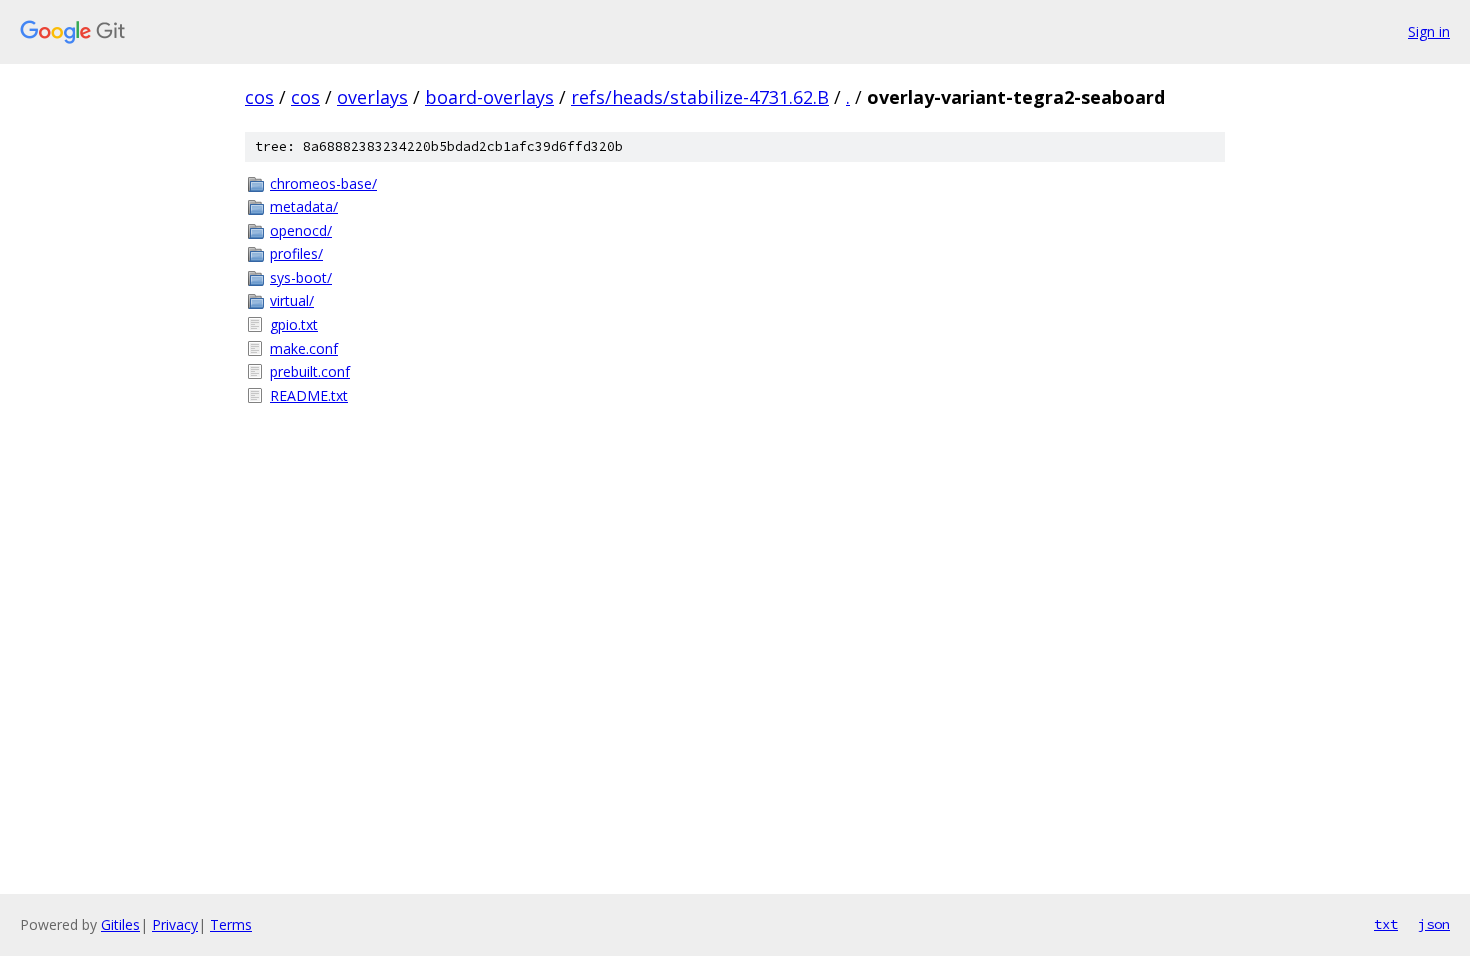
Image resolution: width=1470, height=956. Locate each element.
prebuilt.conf (310, 371)
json (1434, 924)
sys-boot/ (301, 277)
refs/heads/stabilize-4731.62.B (700, 97)
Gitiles (120, 924)
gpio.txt (294, 324)
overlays (372, 97)
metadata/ (304, 206)
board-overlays (489, 97)
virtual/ (292, 300)
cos (259, 97)
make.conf (304, 348)
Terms (231, 924)
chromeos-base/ (323, 183)
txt (1386, 924)
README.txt (309, 395)
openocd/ (301, 230)
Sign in (1429, 31)
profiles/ (296, 253)
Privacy (175, 924)
